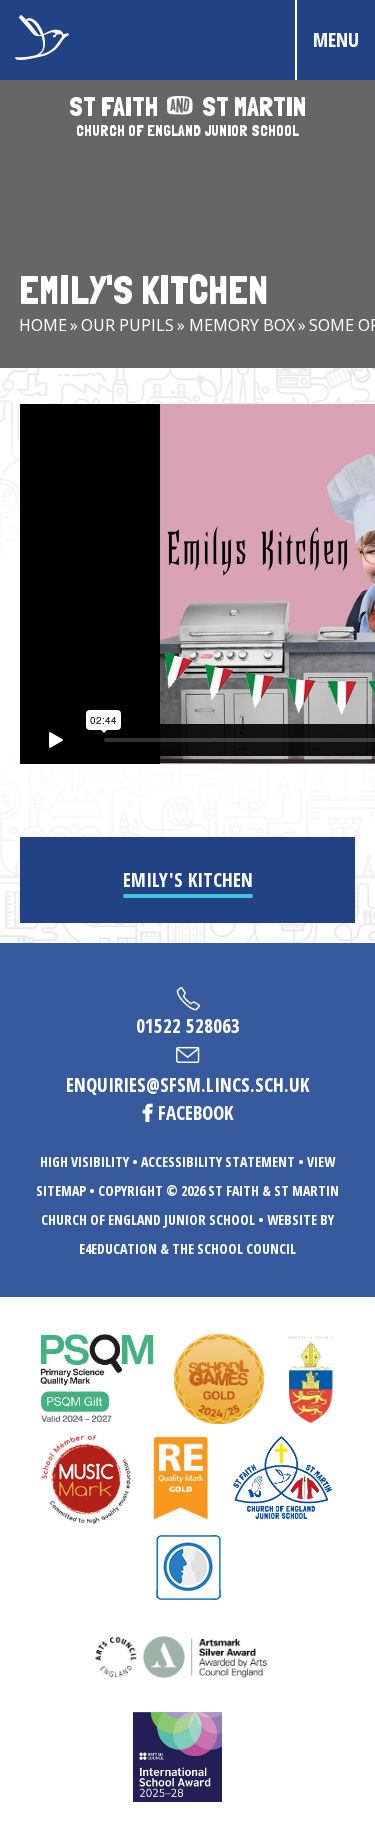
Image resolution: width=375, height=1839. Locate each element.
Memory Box (242, 325)
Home (43, 325)
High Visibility (84, 1161)
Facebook (195, 1113)
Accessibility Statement (218, 1161)
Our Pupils (127, 325)
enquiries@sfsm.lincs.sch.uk (187, 1085)
